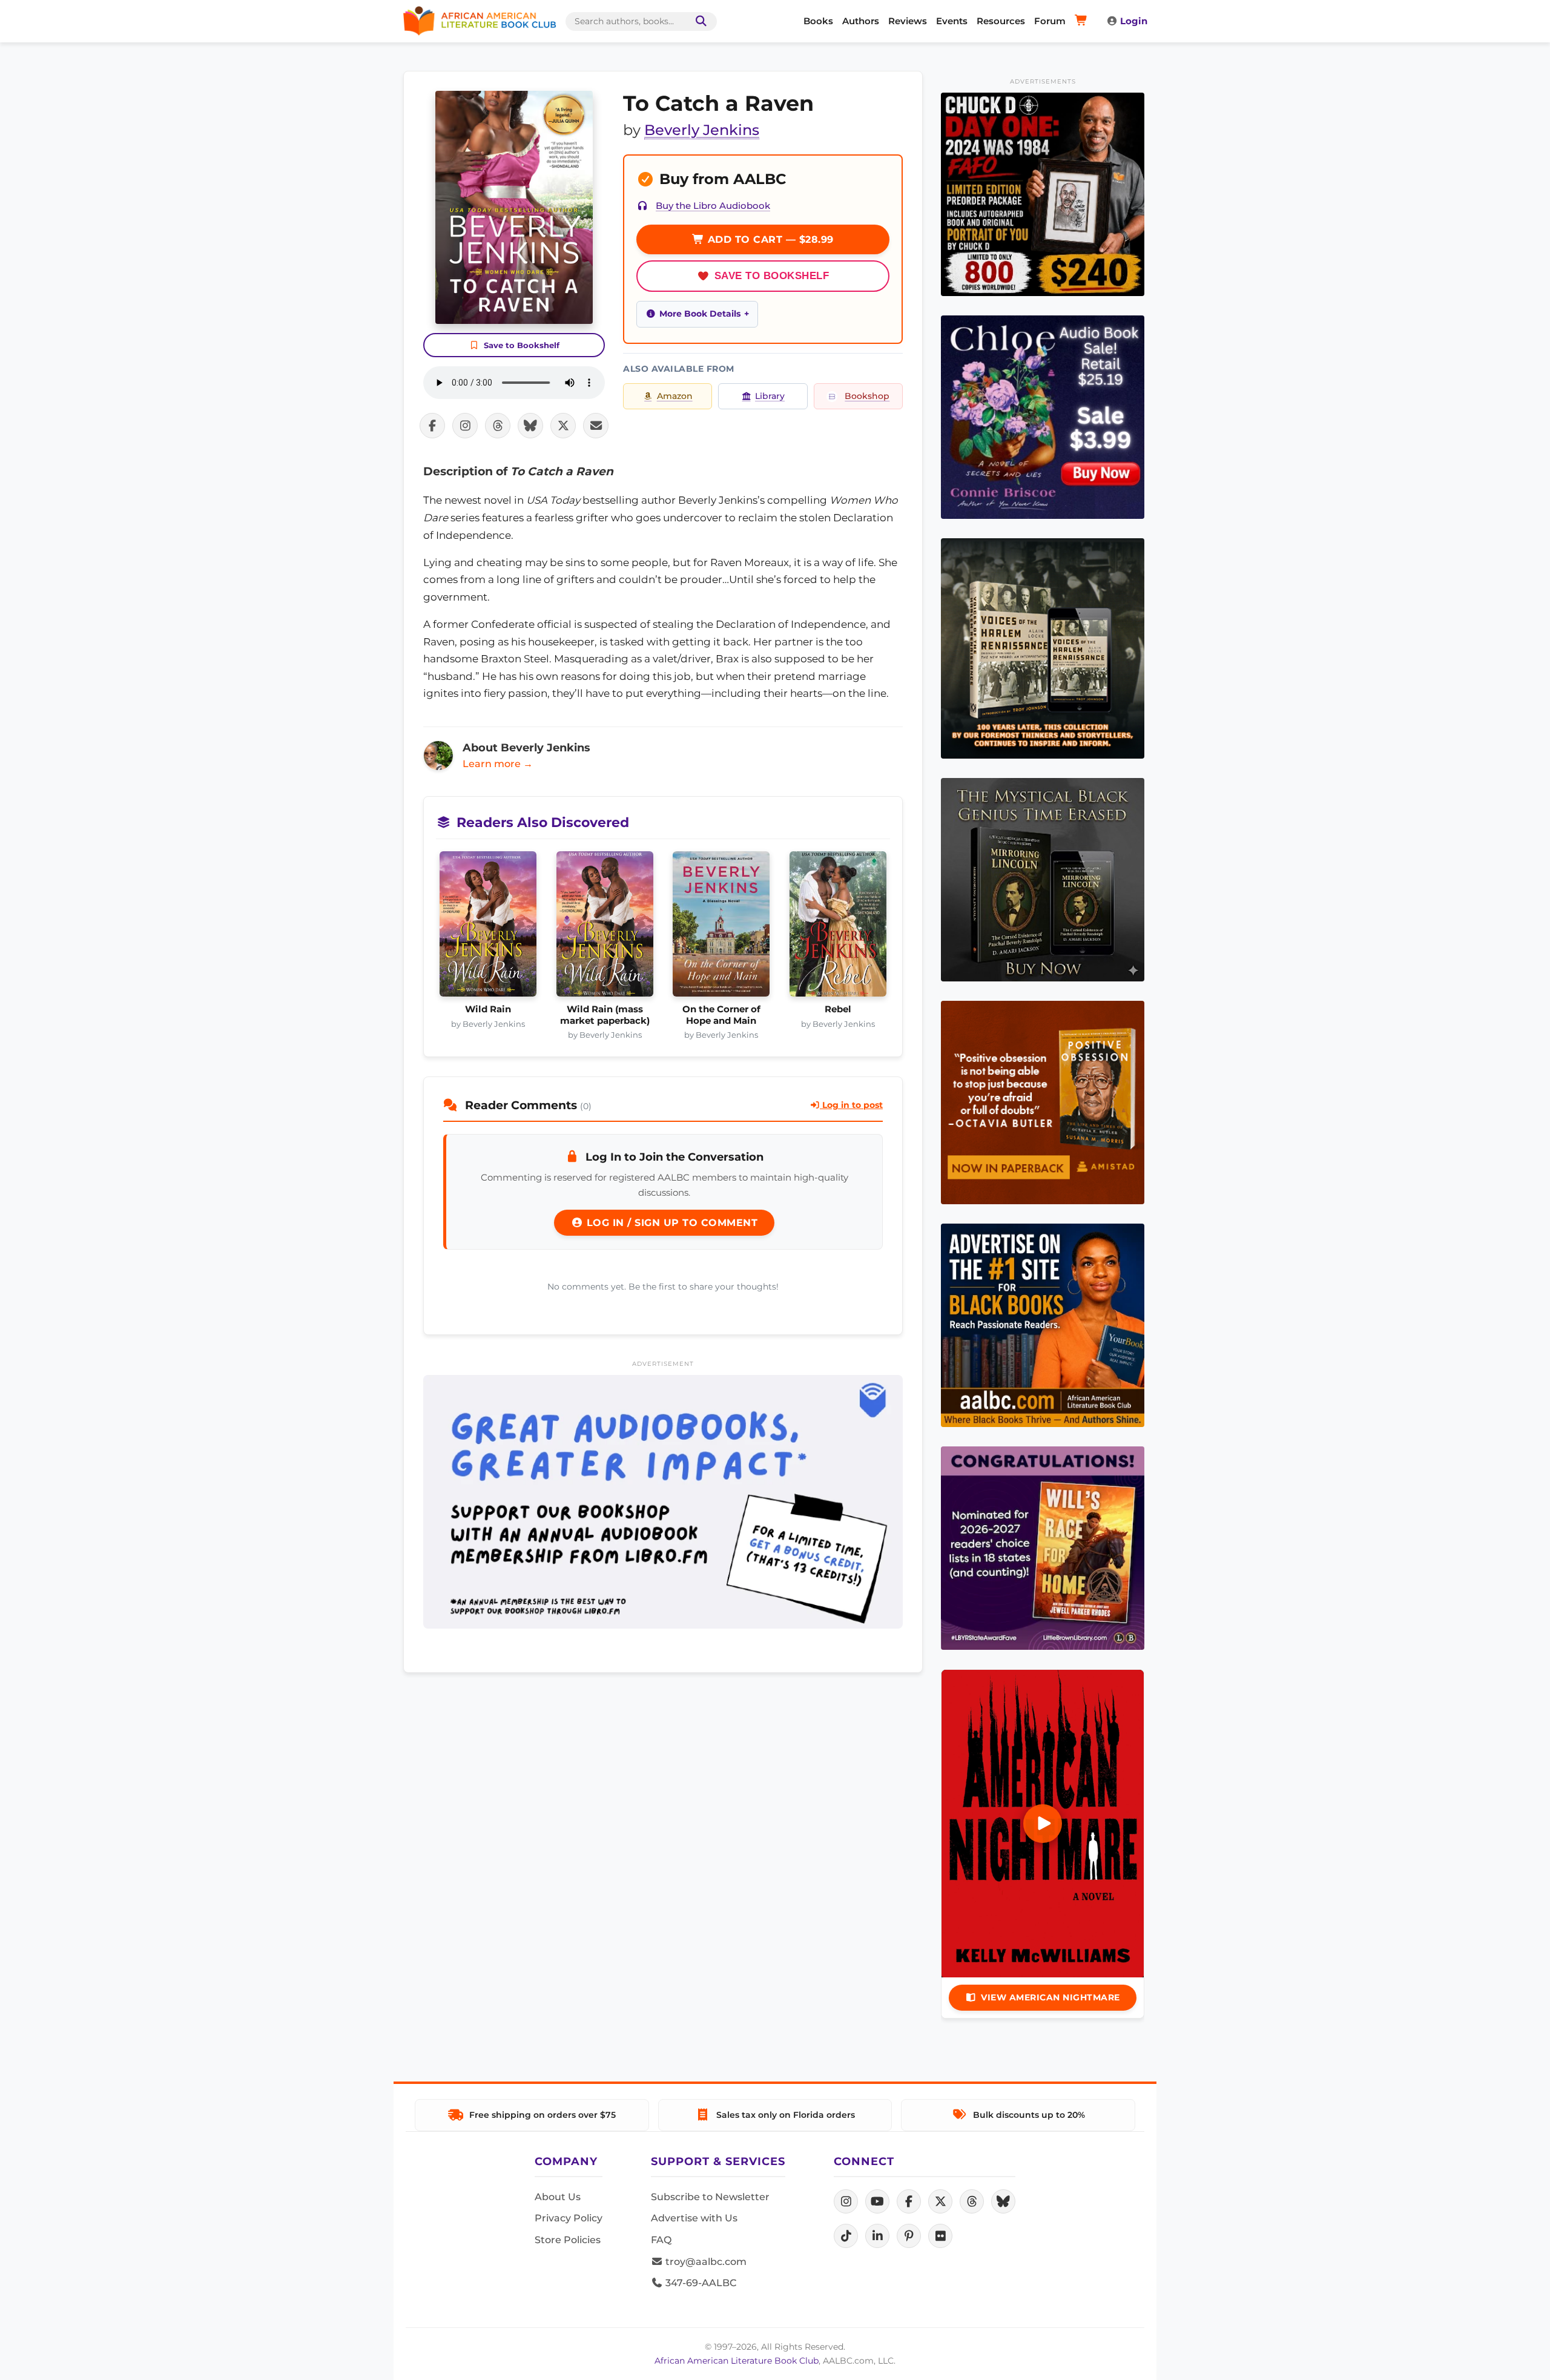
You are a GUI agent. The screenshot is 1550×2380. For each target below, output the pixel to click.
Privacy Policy (569, 2218)
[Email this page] (596, 426)
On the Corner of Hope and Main (721, 1015)
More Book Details (700, 314)
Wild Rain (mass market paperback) (605, 1015)
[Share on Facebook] (432, 426)
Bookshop (867, 396)
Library (770, 396)
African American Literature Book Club (737, 2361)
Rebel (838, 1009)
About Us (558, 2197)
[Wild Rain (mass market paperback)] (605, 928)
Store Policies (568, 2240)
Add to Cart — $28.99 (769, 239)
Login (1134, 21)
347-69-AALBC (700, 2283)
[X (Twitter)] (940, 2201)
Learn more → (498, 764)
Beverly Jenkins (702, 130)
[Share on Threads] (498, 426)
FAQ (661, 2240)
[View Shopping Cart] (1083, 21)
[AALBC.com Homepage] (480, 21)
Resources (1001, 21)
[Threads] (972, 2201)
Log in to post (851, 1105)
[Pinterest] (909, 2236)
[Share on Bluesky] (530, 426)
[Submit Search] (699, 21)
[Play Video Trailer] (1043, 1824)
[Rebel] (838, 928)
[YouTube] (877, 2201)
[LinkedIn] (877, 2236)
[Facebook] (909, 2201)
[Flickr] (940, 2236)
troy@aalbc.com (705, 2262)
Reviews (908, 21)
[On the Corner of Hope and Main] (721, 928)
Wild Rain (488, 1009)
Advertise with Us (694, 2218)
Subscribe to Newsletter (710, 2197)
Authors (861, 21)
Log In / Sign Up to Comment (670, 1223)
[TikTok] (846, 2236)
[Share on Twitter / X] (563, 426)
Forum (1050, 21)
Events (952, 21)
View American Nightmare (1050, 1997)
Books (818, 21)
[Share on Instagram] (465, 426)
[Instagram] (846, 2201)
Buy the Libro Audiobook (713, 206)
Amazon (675, 396)
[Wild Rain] (488, 928)
